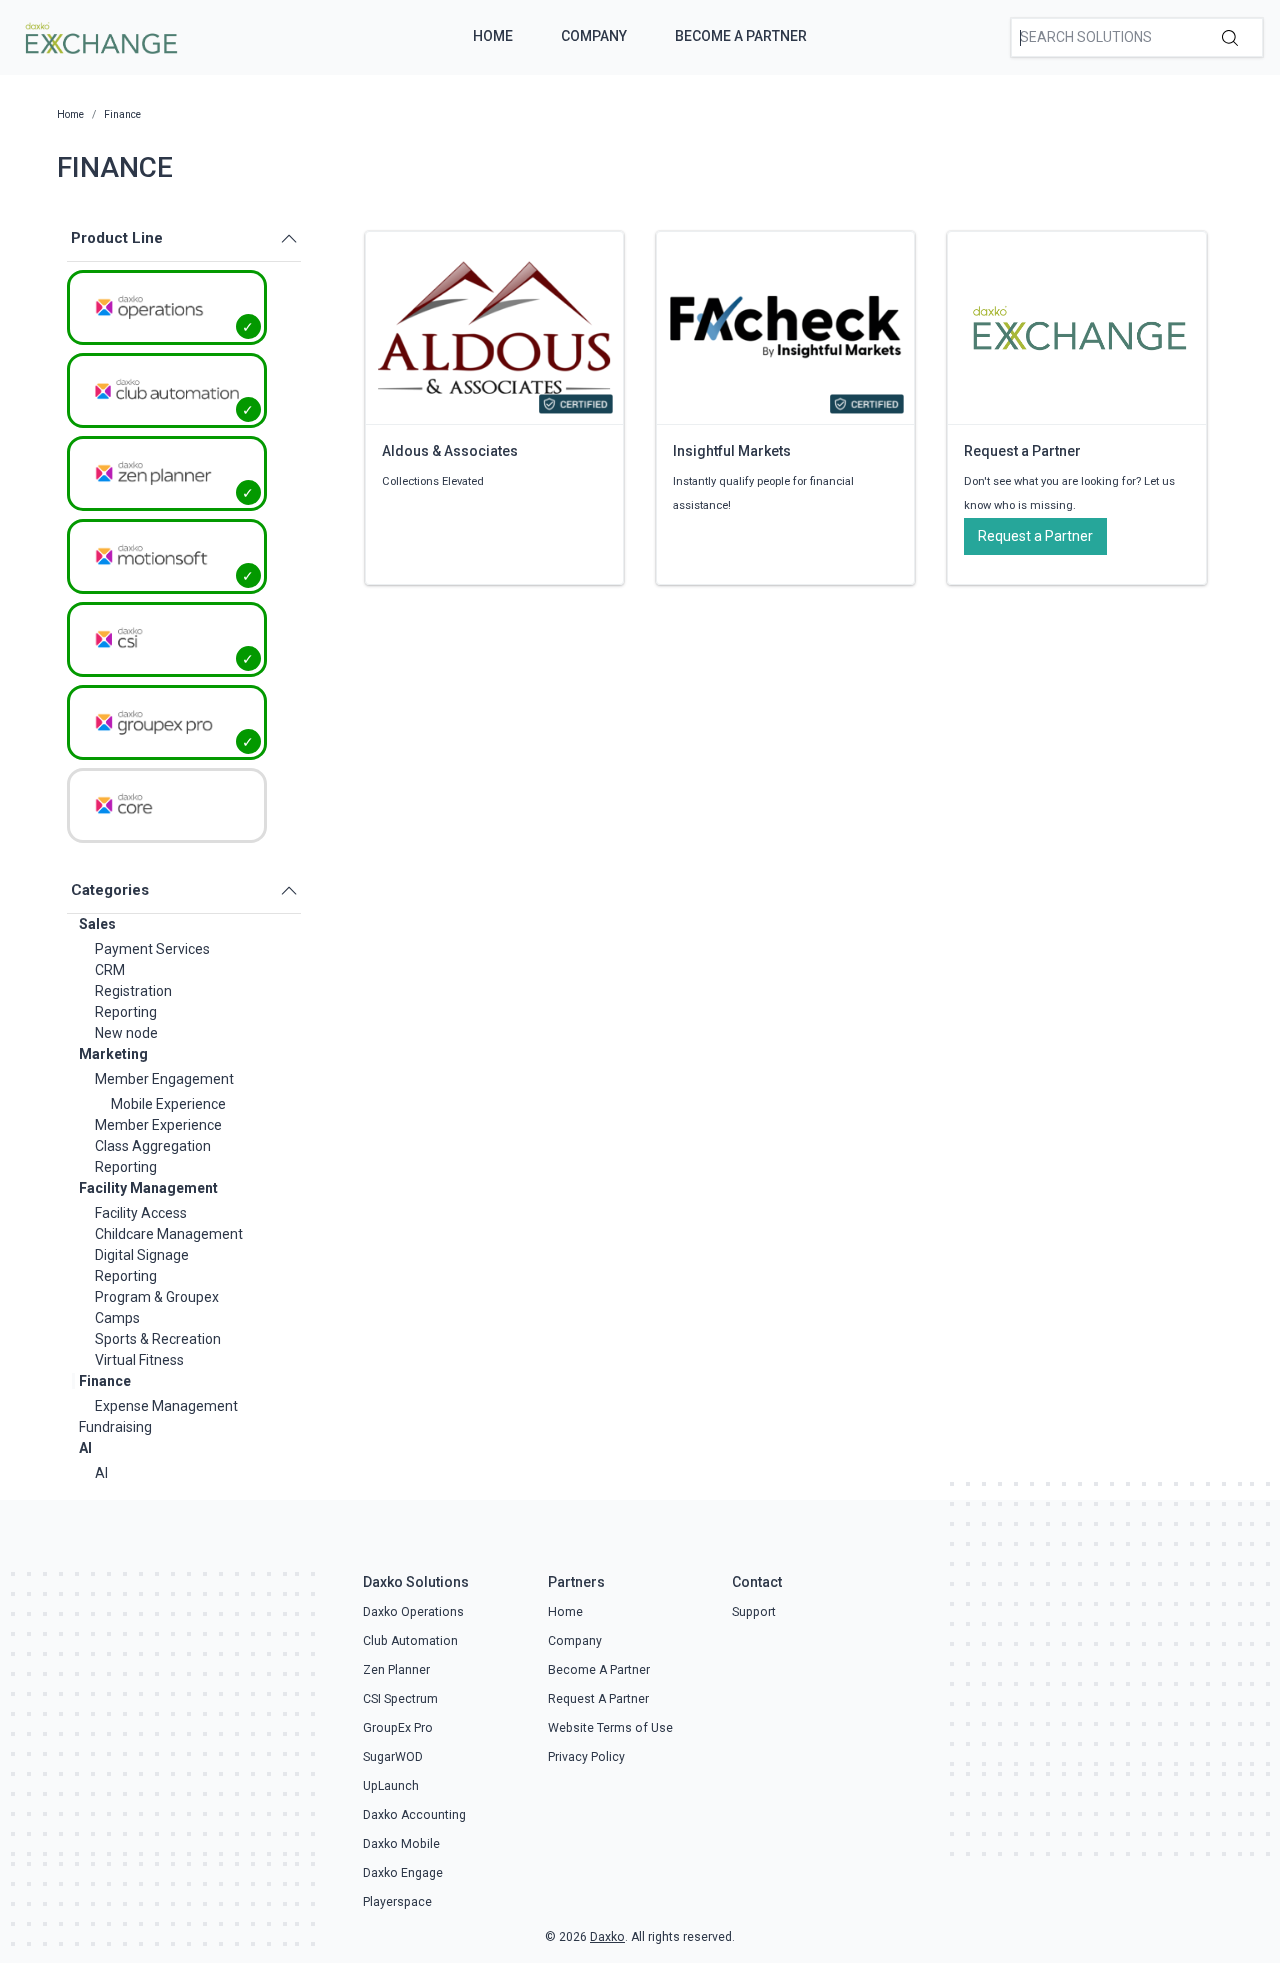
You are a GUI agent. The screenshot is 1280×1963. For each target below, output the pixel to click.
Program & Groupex (157, 1297)
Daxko (607, 1937)
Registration (133, 991)
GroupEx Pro (398, 1728)
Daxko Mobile (401, 1844)
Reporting (126, 1012)
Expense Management (166, 1406)
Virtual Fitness (139, 1360)
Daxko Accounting (414, 1815)
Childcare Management (169, 1234)
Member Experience (158, 1125)
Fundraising (115, 1427)
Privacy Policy (586, 1757)
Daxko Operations (413, 1612)
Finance (105, 1381)
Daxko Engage (403, 1873)
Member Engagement (164, 1079)
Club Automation (410, 1641)
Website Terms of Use (610, 1728)
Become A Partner (741, 36)
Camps (117, 1318)
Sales (97, 924)
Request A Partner (598, 1699)
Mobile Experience (168, 1104)
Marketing (113, 1054)
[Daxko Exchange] (99, 36)
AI (85, 1448)
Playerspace (397, 1902)
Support (754, 1612)
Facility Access (141, 1213)
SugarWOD (393, 1757)
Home (493, 36)
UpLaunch (391, 1786)
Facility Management (148, 1188)
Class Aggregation (153, 1146)
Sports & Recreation (158, 1339)
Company (594, 36)
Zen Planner (396, 1670)
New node (126, 1033)
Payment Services (152, 949)
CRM (110, 970)
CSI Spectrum (400, 1699)
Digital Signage (142, 1255)
